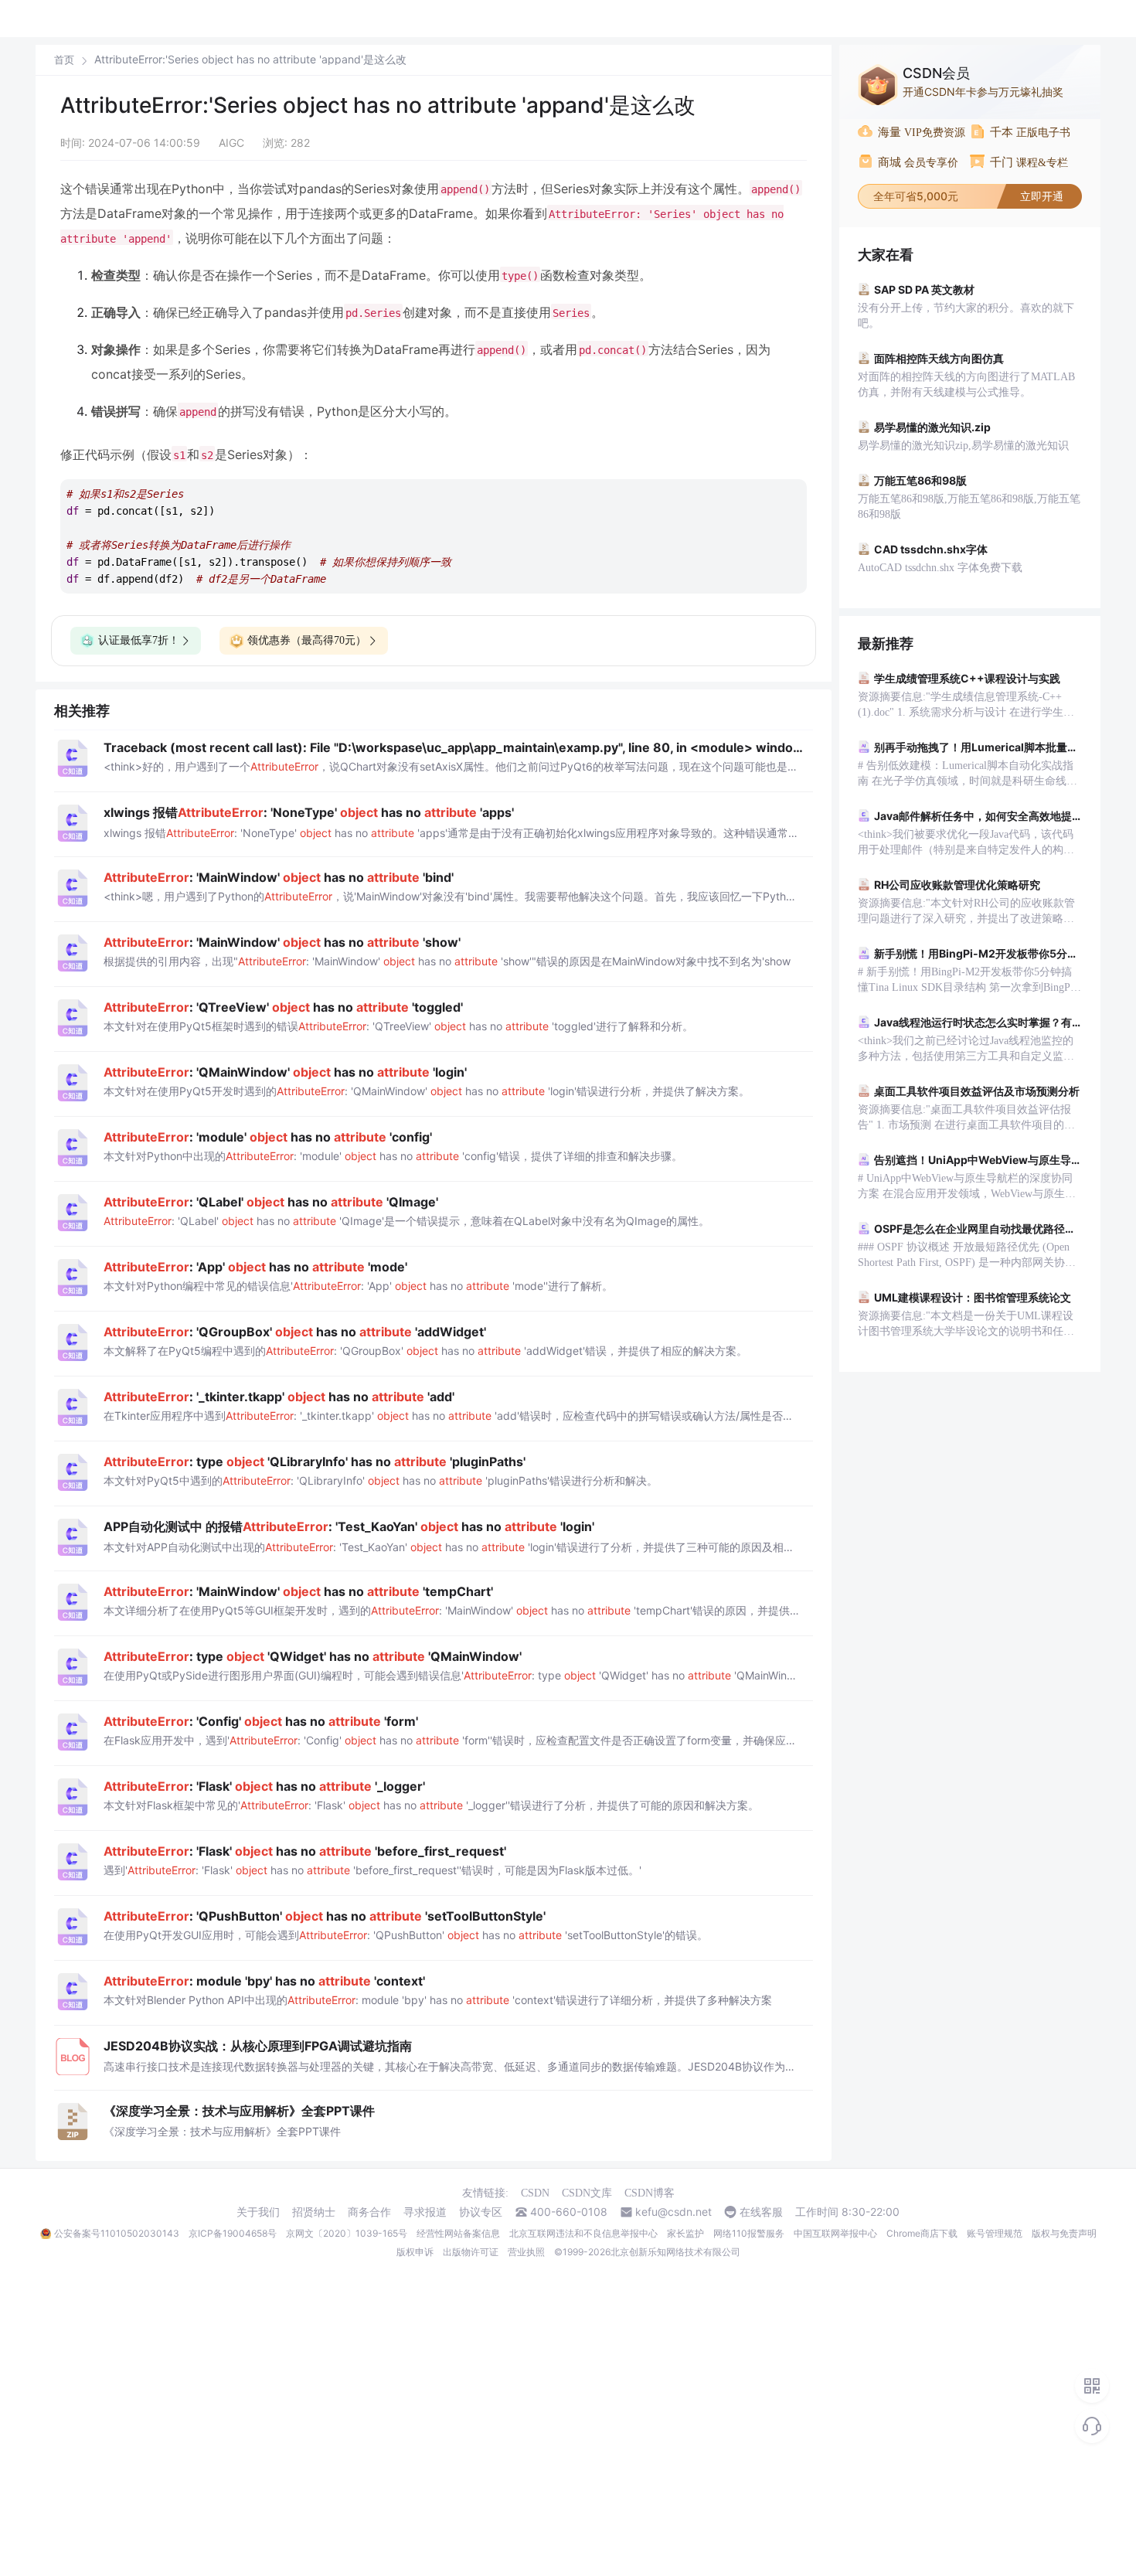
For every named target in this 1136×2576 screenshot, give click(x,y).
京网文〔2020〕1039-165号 (347, 2233)
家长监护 (685, 2233)
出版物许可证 (471, 2252)
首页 (64, 60)
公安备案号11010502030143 (117, 2233)
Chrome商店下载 (922, 2233)
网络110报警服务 (749, 2233)
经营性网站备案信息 (458, 2233)
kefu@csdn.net (673, 2212)
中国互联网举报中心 (835, 2233)
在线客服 (761, 2212)
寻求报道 (425, 2212)
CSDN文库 (587, 2193)
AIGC (231, 143)
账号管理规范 (995, 2233)
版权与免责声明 (1064, 2233)
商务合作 (369, 2212)
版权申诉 (415, 2252)
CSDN (535, 2193)
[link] (64, 60)
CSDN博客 (650, 2193)
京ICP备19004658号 (233, 2233)
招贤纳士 (314, 2212)
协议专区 (481, 2212)
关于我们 (258, 2212)
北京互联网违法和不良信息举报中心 (583, 2233)
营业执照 (526, 2252)
